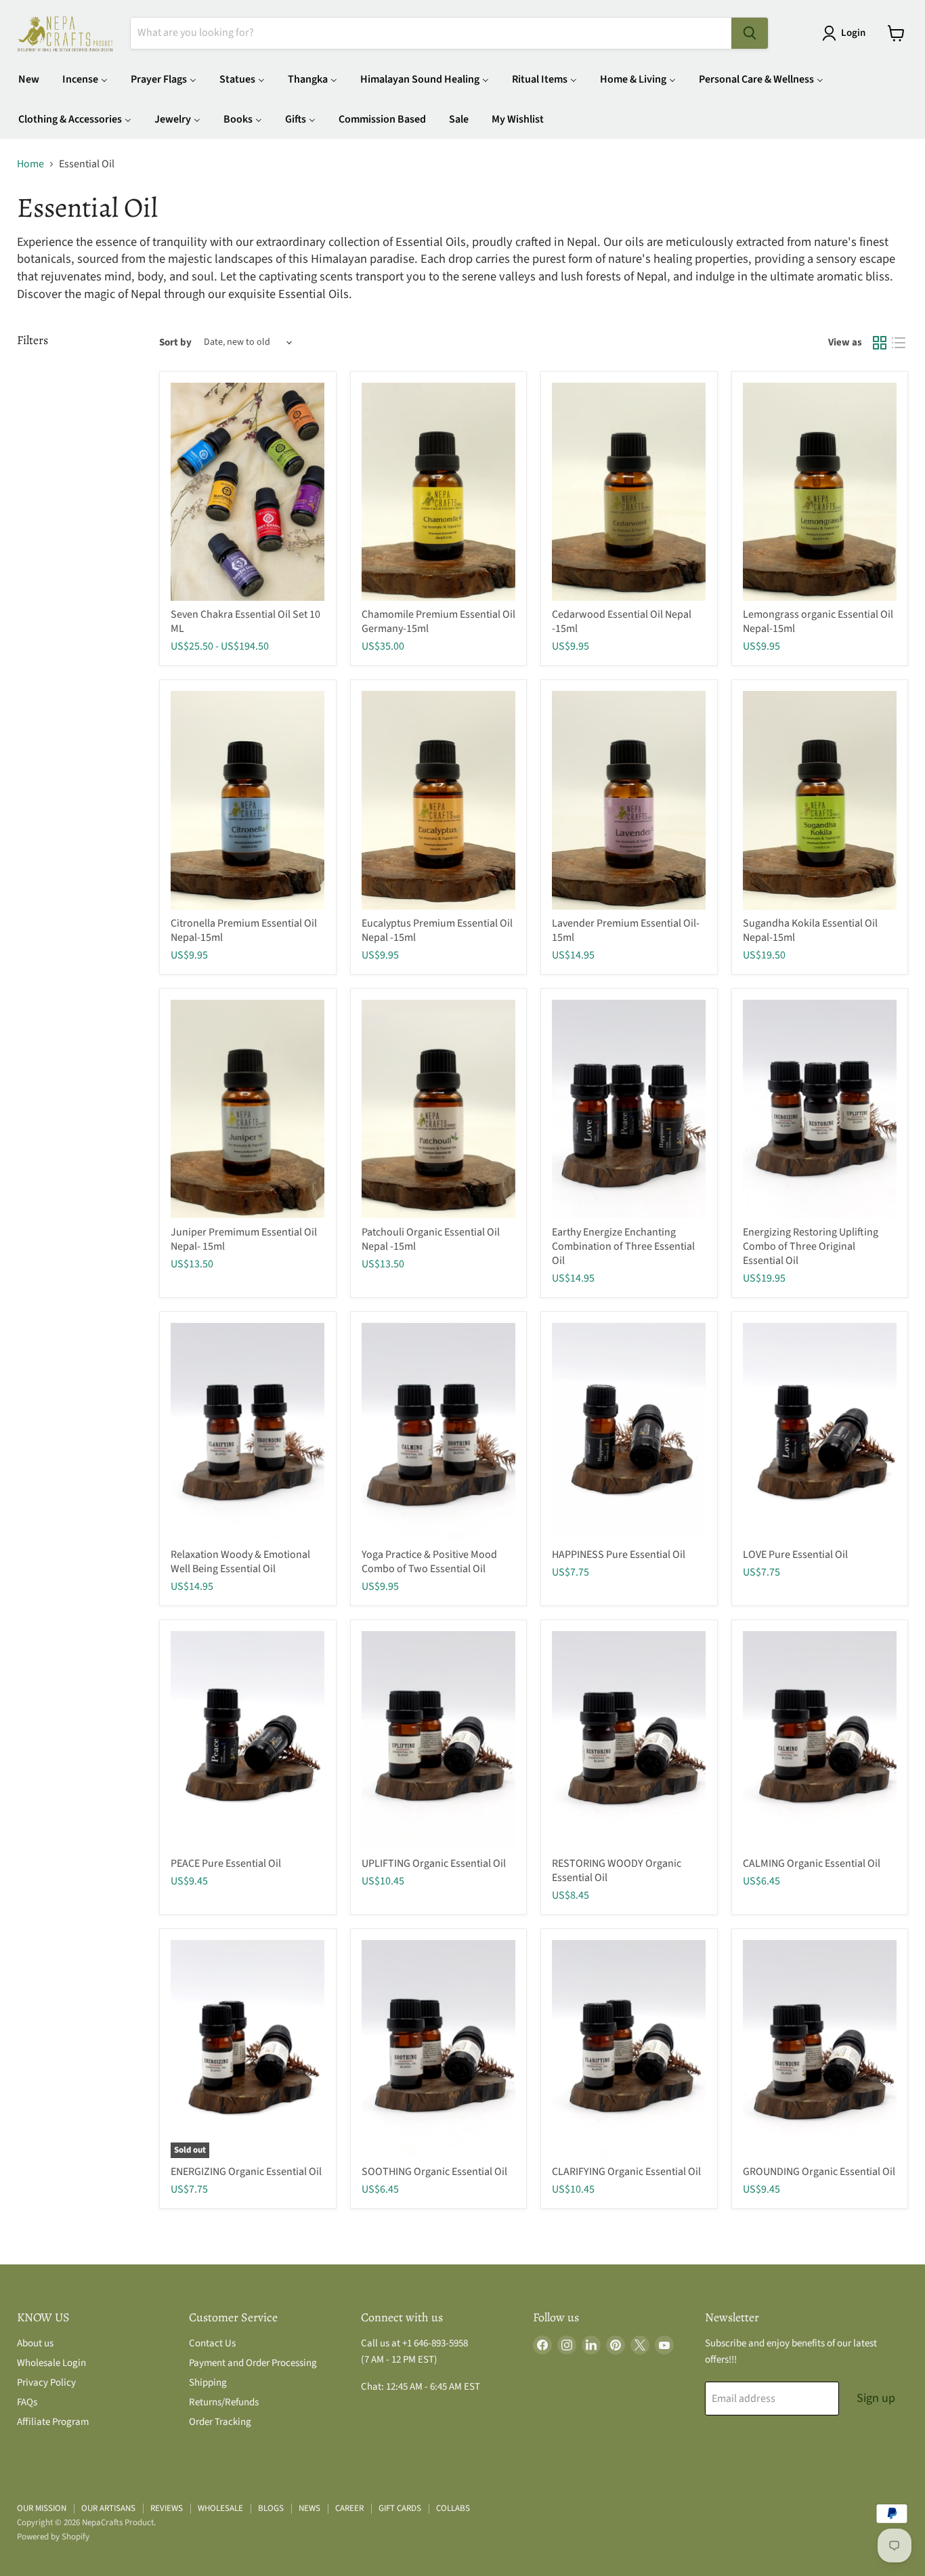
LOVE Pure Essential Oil (795, 1555)
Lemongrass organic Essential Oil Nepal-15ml (818, 621)
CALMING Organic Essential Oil (812, 1863)
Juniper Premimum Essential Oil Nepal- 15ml (244, 1239)
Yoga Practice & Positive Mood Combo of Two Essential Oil (429, 1562)
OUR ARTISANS (108, 2508)
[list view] (899, 343)
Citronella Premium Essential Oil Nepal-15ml (244, 930)
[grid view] (880, 343)
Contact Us (212, 2343)
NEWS (309, 2508)
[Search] (750, 33)
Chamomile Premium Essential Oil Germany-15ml (438, 621)
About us (35, 2343)
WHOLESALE (220, 2508)
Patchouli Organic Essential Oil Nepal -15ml (431, 1239)
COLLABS (453, 2508)
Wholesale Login (51, 2363)
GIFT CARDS (400, 2508)
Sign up (876, 2398)
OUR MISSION (42, 2508)
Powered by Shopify (53, 2537)
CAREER (349, 2508)
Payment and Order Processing (253, 2363)
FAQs (27, 2402)
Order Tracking (220, 2422)
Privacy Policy (46, 2383)
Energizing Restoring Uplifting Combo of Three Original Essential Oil (811, 1246)
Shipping (208, 2383)
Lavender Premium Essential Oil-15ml (626, 930)
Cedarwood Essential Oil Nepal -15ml (622, 621)
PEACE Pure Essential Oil (226, 1863)
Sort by (175, 342)
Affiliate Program (53, 2422)
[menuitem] (29, 79)
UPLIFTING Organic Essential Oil (434, 1863)
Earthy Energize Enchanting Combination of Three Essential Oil (623, 1246)
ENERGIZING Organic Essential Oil (246, 2172)
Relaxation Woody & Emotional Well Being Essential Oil (240, 1562)
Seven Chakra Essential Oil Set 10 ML (245, 621)
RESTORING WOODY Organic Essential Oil (617, 1871)
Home (30, 164)
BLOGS (271, 2508)
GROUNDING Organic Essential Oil (819, 2172)
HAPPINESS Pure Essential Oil (619, 1555)
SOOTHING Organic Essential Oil (434, 2172)
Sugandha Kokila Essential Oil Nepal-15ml (810, 930)
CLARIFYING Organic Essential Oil (626, 2172)
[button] (846, 33)
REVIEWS (167, 2508)
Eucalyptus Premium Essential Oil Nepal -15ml (437, 930)
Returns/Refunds (224, 2402)
